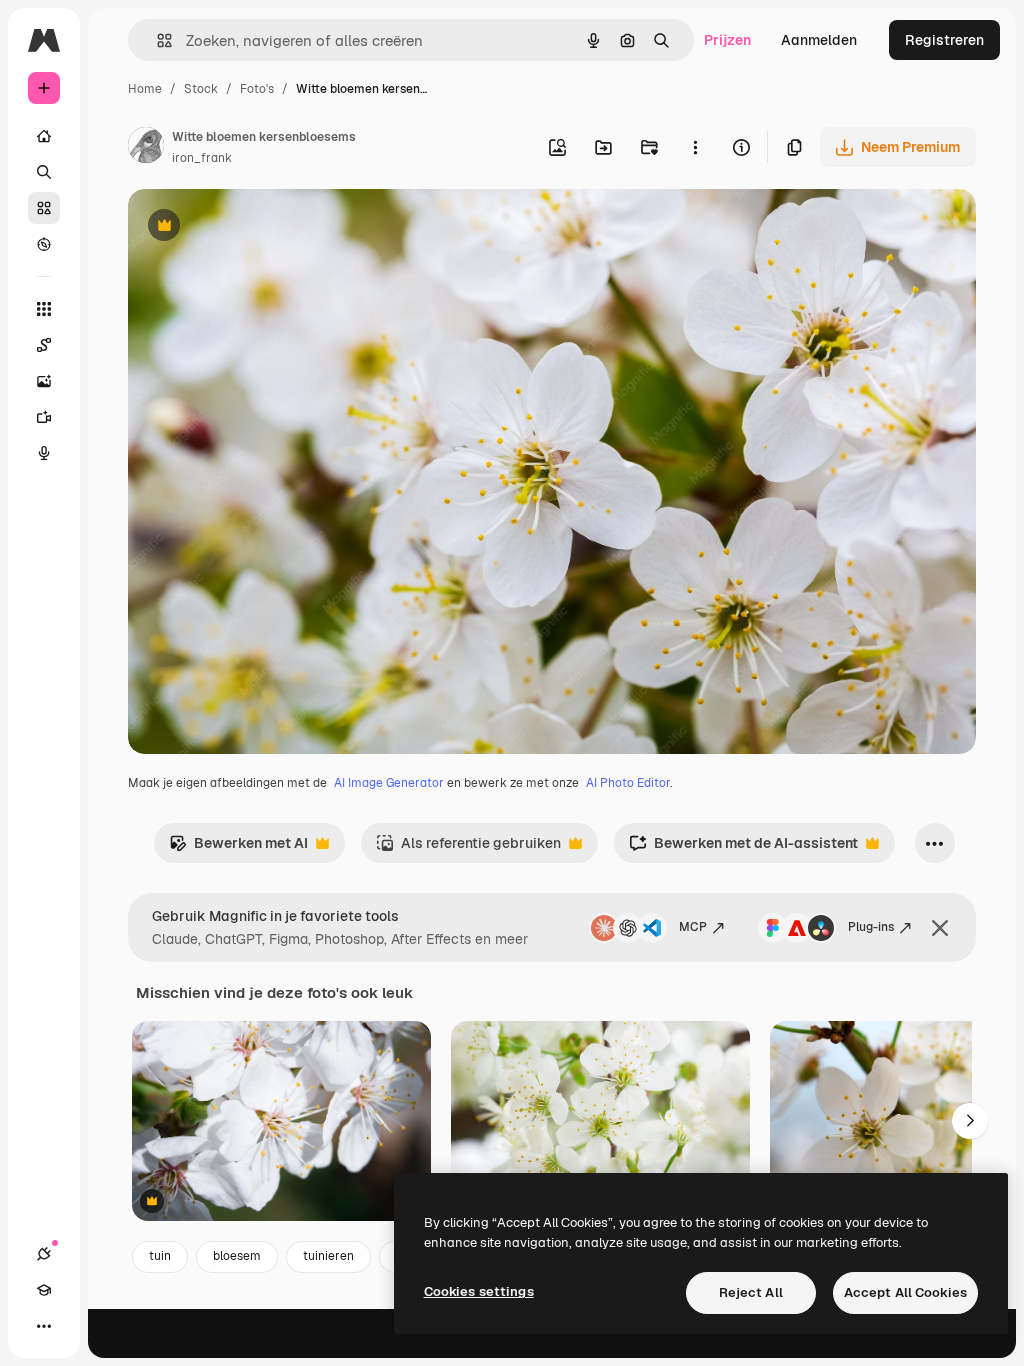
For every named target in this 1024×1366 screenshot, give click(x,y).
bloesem (237, 1256)
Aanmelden (819, 40)
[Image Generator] (44, 381)
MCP (693, 927)
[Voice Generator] (44, 453)
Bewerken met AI (238, 848)
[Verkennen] (44, 244)
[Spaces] (44, 345)
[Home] (44, 136)
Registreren (944, 40)
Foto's (257, 89)
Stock (201, 89)
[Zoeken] (44, 172)
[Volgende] (970, 1121)
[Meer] (44, 1326)
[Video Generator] (44, 417)
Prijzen (727, 40)
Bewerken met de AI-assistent (743, 848)
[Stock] (44, 208)
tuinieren (328, 1256)
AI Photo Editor (628, 783)
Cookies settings (479, 1291)
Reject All (751, 1292)
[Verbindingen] (44, 1254)
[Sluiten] (940, 928)
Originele (259, 227)
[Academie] (44, 1290)
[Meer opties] (695, 147)
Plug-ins (871, 927)
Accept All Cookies (905, 1292)
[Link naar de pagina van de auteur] (146, 148)
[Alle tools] (44, 309)
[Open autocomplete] (156, 40)
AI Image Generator (389, 783)
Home (145, 89)
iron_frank (202, 158)
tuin (160, 1256)
